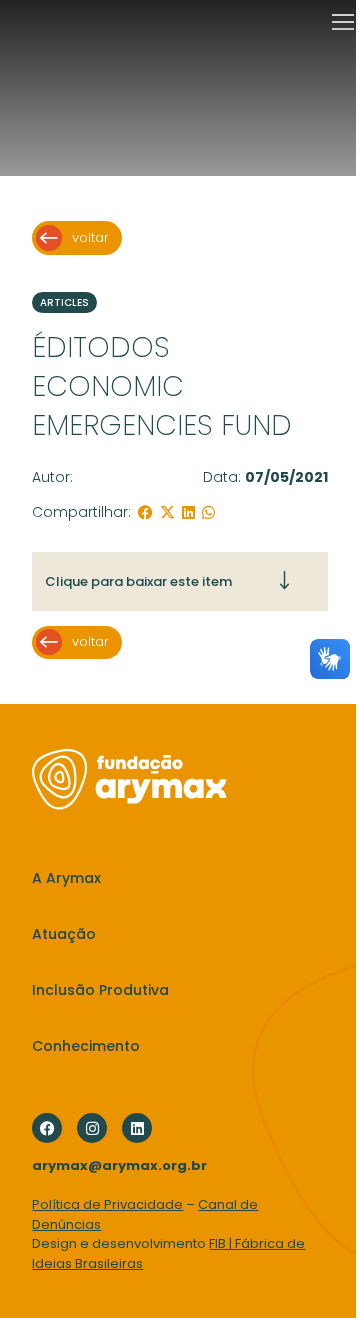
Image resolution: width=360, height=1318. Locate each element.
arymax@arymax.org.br (119, 1165)
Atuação (64, 934)
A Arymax (66, 878)
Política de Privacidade (107, 1204)
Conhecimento (86, 1046)
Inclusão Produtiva (100, 990)
